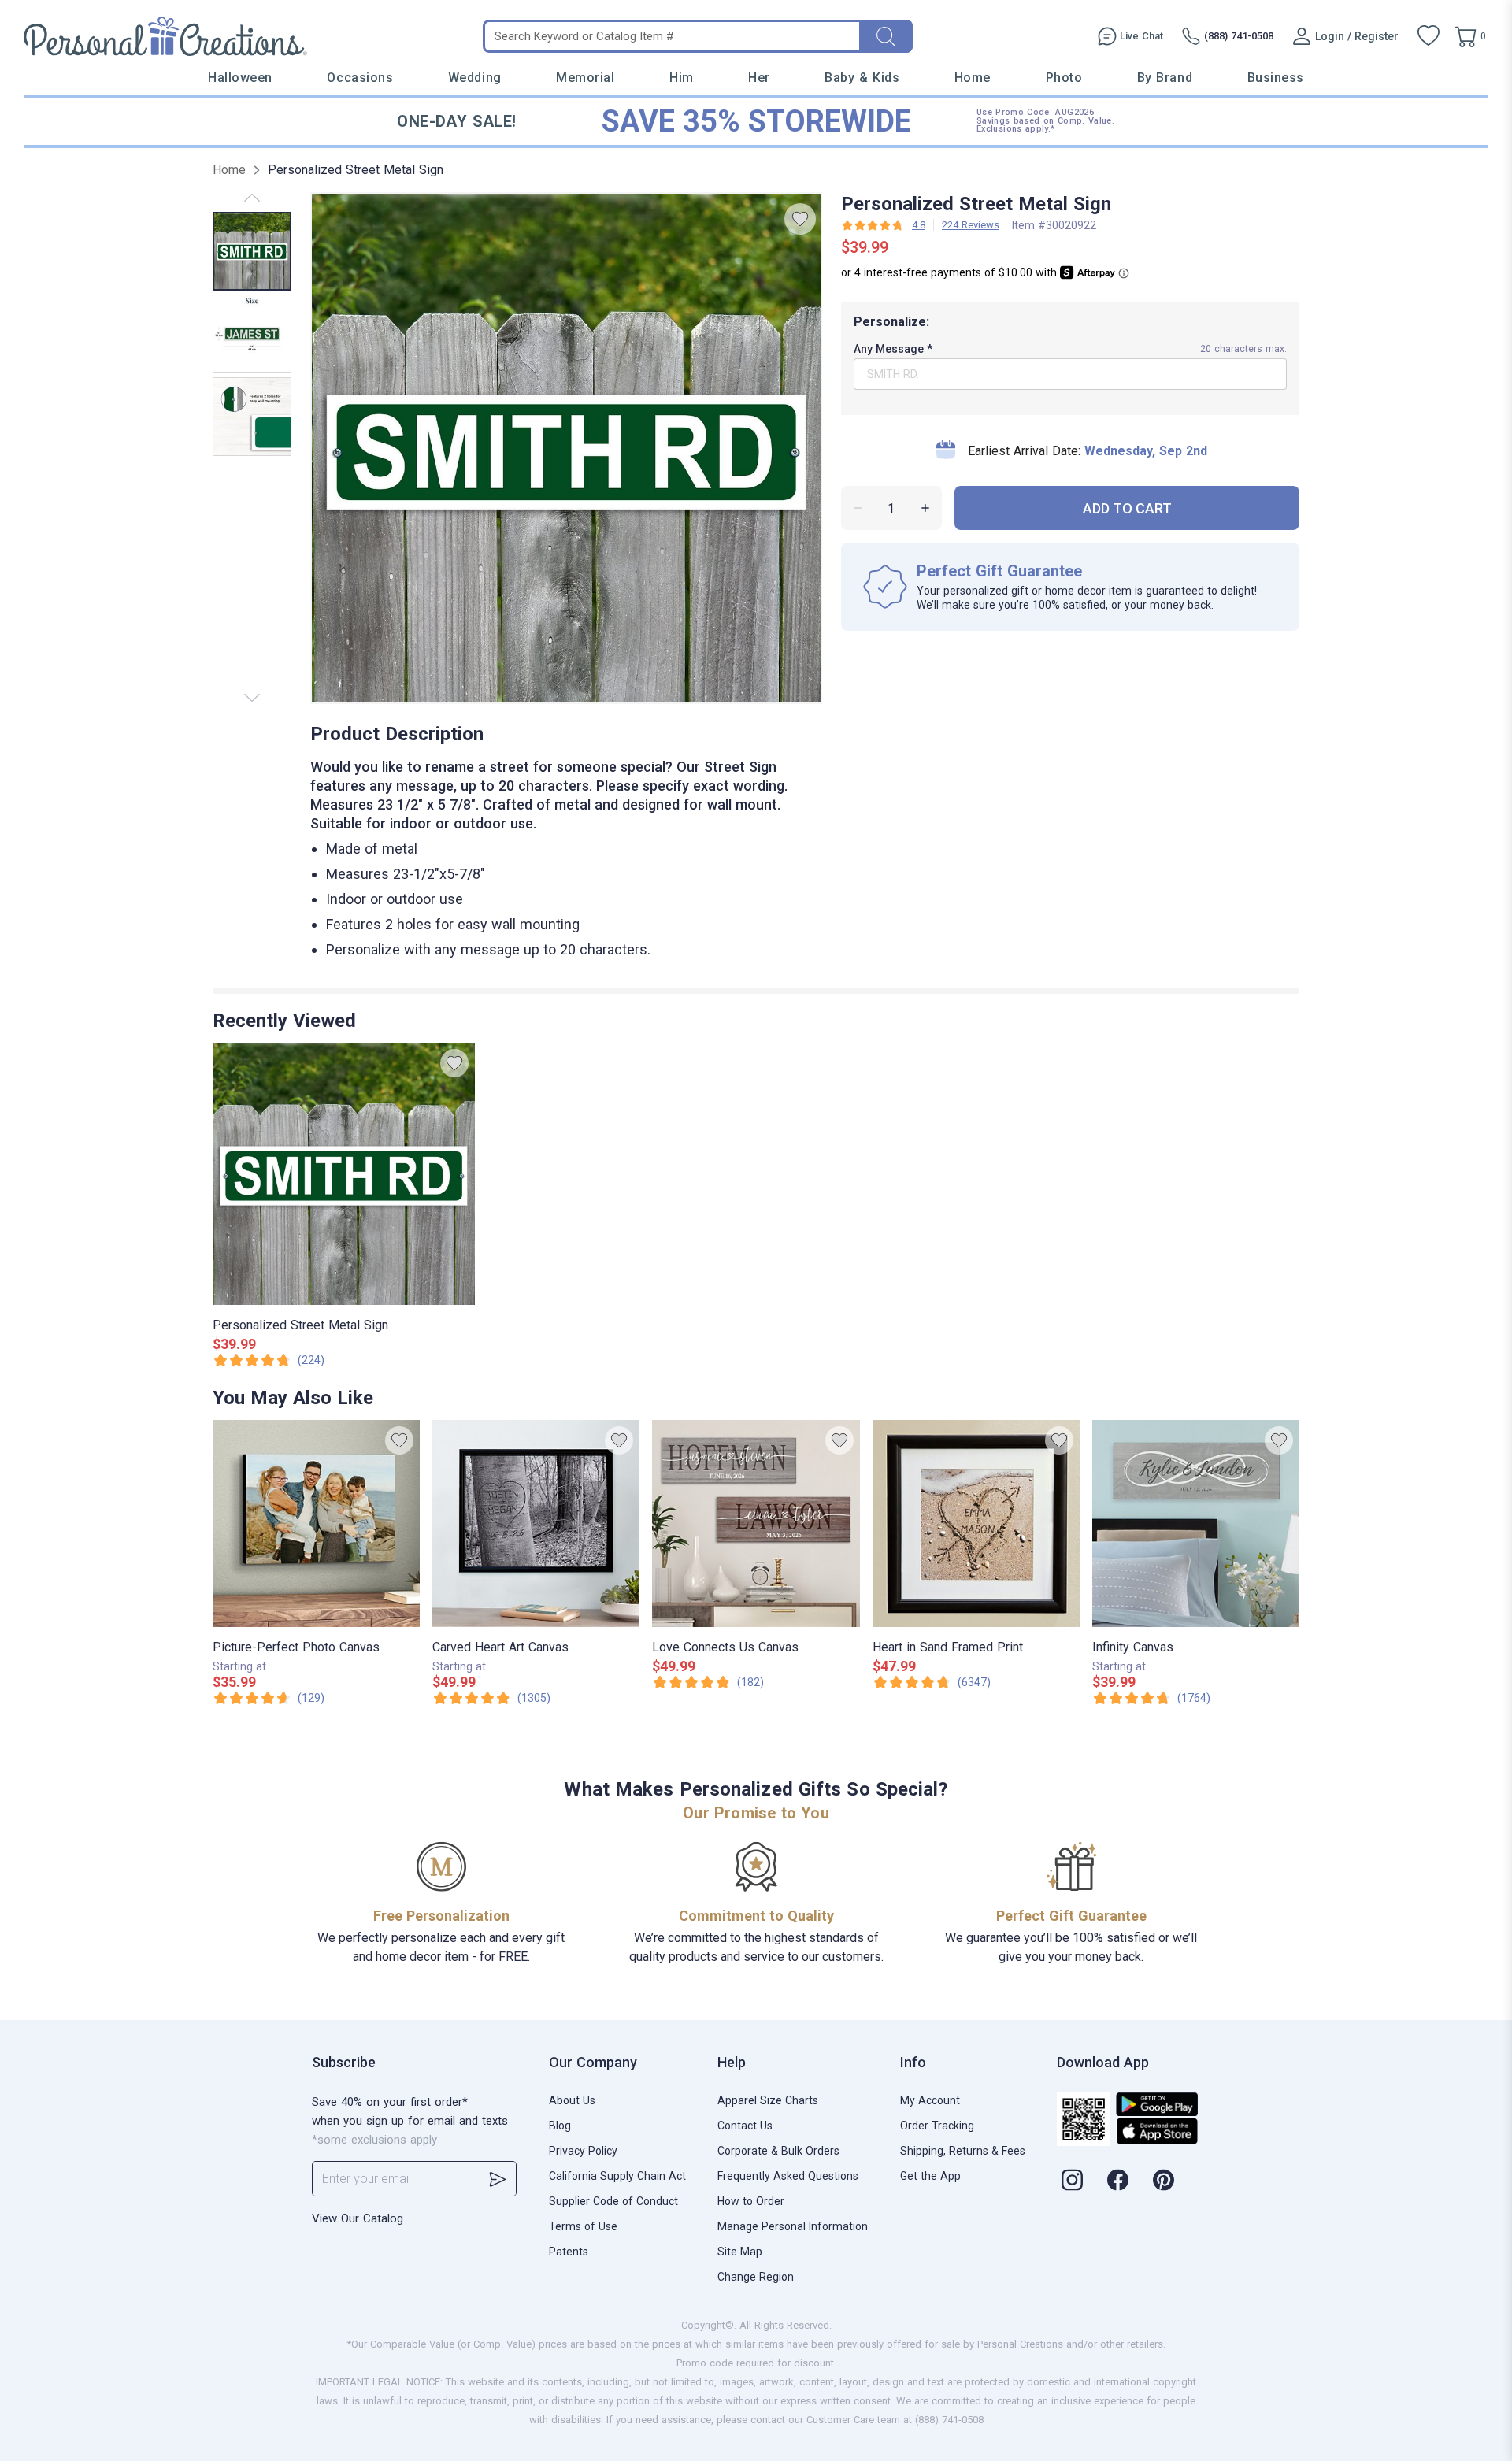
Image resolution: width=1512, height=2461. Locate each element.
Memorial (585, 78)
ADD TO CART (1127, 508)
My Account (930, 2100)
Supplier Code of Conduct (613, 2201)
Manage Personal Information (793, 2226)
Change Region (756, 2277)
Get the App (930, 2176)
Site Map (740, 2252)
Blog (560, 2126)
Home (973, 78)
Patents (569, 2252)
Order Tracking (937, 2126)
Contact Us (745, 2126)
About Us (572, 2100)
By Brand (1165, 78)
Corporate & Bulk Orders (778, 2151)
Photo (1064, 78)
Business (1276, 78)
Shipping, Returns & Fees (963, 2151)
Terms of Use (583, 2226)
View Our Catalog (358, 2218)
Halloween (240, 78)
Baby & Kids (862, 78)
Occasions (360, 78)
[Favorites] (1429, 36)
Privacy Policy (583, 2151)
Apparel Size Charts (768, 2100)
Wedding (475, 78)
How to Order (751, 2201)
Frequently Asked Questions (788, 2176)
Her (759, 78)
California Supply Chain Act (617, 2176)
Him (682, 78)
